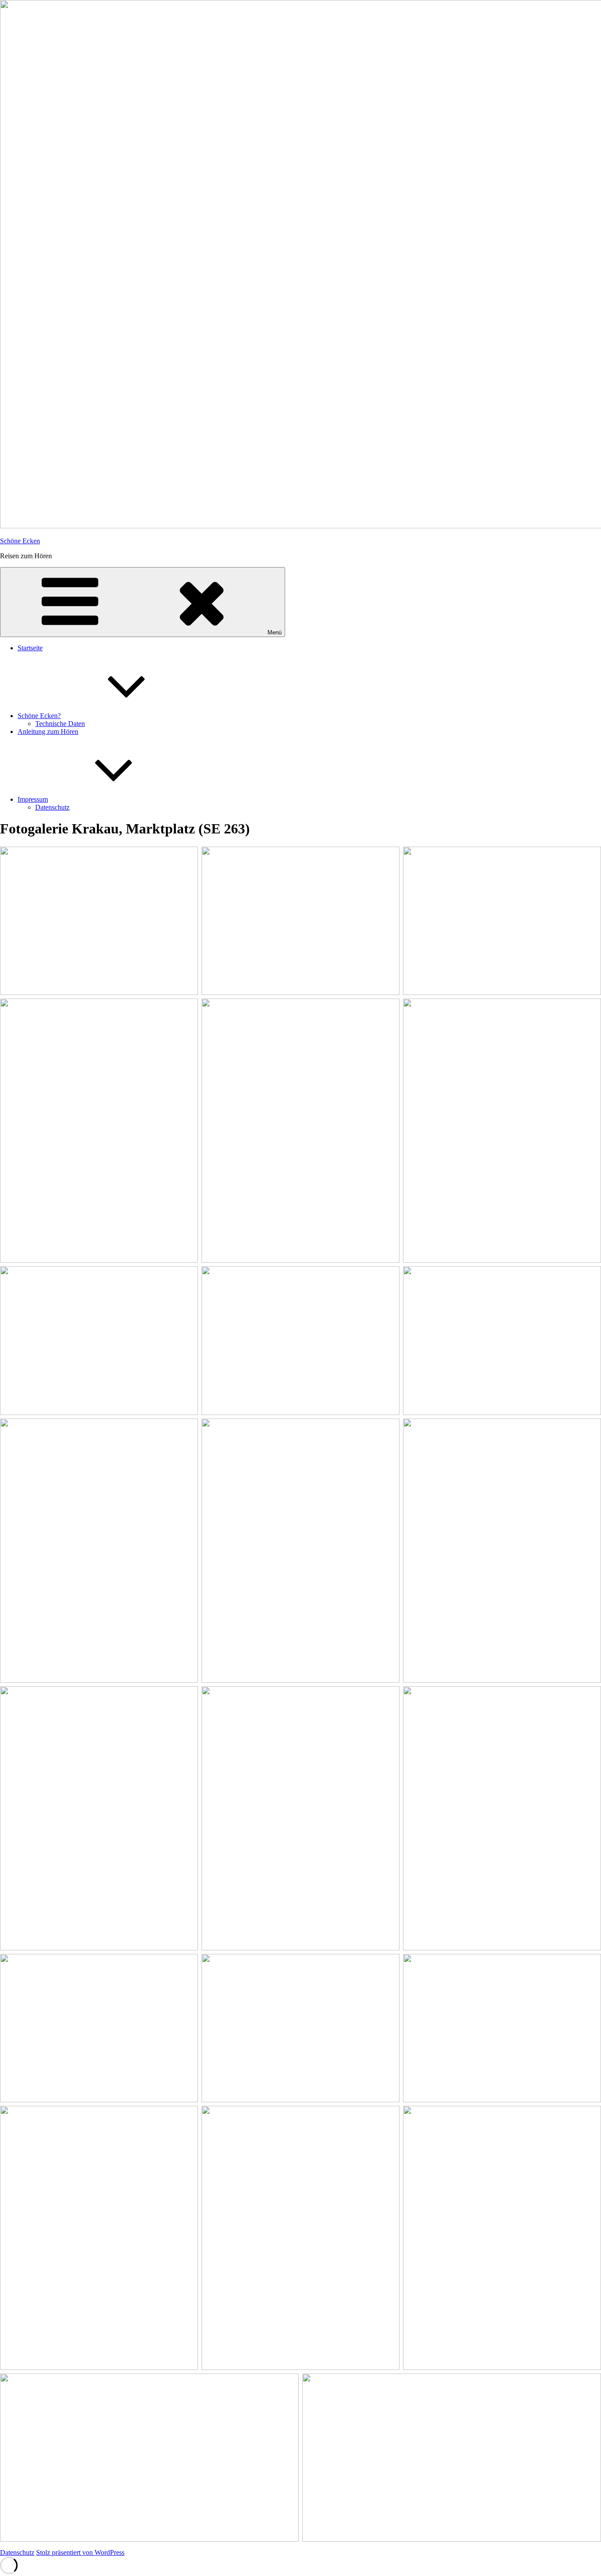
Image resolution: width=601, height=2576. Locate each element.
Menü (275, 632)
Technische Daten (60, 724)
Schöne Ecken (20, 541)
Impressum (33, 799)
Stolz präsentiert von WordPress (80, 2552)
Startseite (30, 648)
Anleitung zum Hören (48, 732)
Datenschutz (52, 807)
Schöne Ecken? (39, 716)
